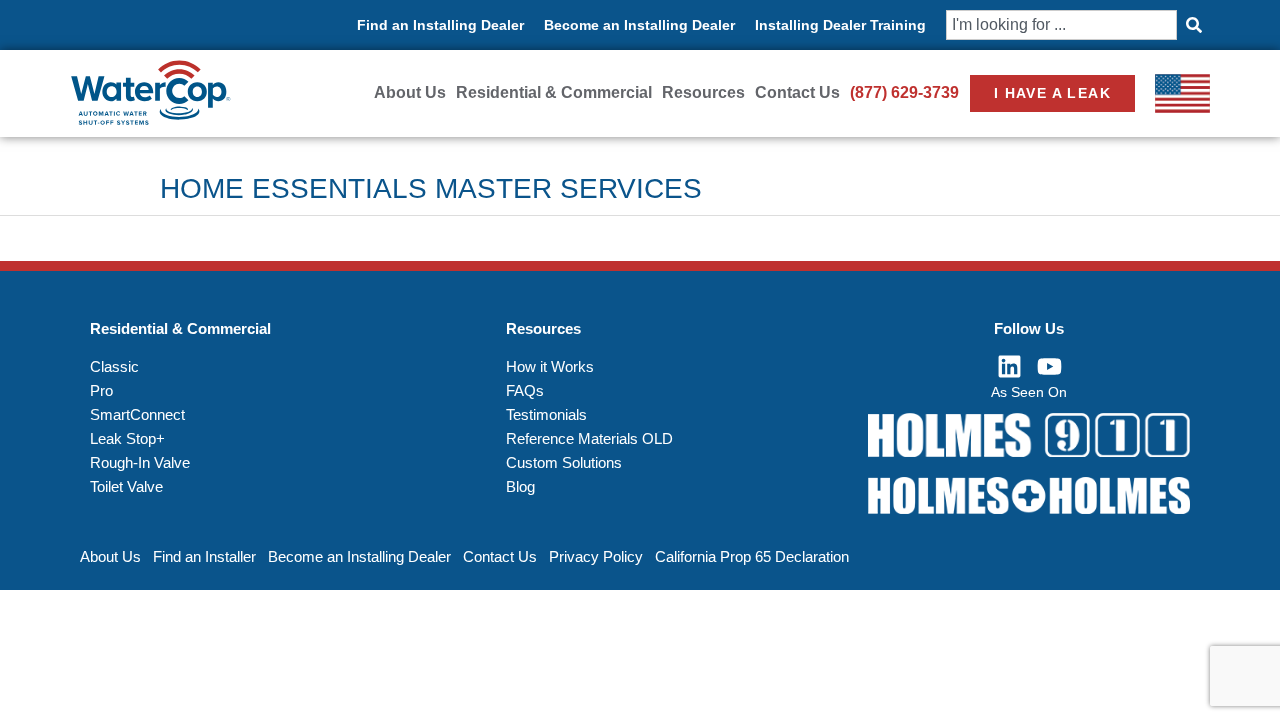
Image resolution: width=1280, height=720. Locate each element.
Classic (114, 366)
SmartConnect (137, 414)
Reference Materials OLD (589, 438)
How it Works (550, 366)
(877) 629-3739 (904, 92)
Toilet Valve (126, 486)
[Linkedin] (1009, 367)
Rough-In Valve (140, 462)
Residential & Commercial (554, 92)
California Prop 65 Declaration (752, 556)
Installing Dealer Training (840, 25)
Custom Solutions (564, 462)
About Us (410, 92)
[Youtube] (1049, 367)
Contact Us (797, 92)
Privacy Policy (596, 556)
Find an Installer (204, 556)
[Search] (1193, 25)
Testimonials (546, 414)
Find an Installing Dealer (440, 25)
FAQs (525, 390)
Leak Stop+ (127, 438)
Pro (101, 390)
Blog (520, 486)
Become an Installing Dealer (639, 25)
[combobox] (1061, 25)
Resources (703, 92)
